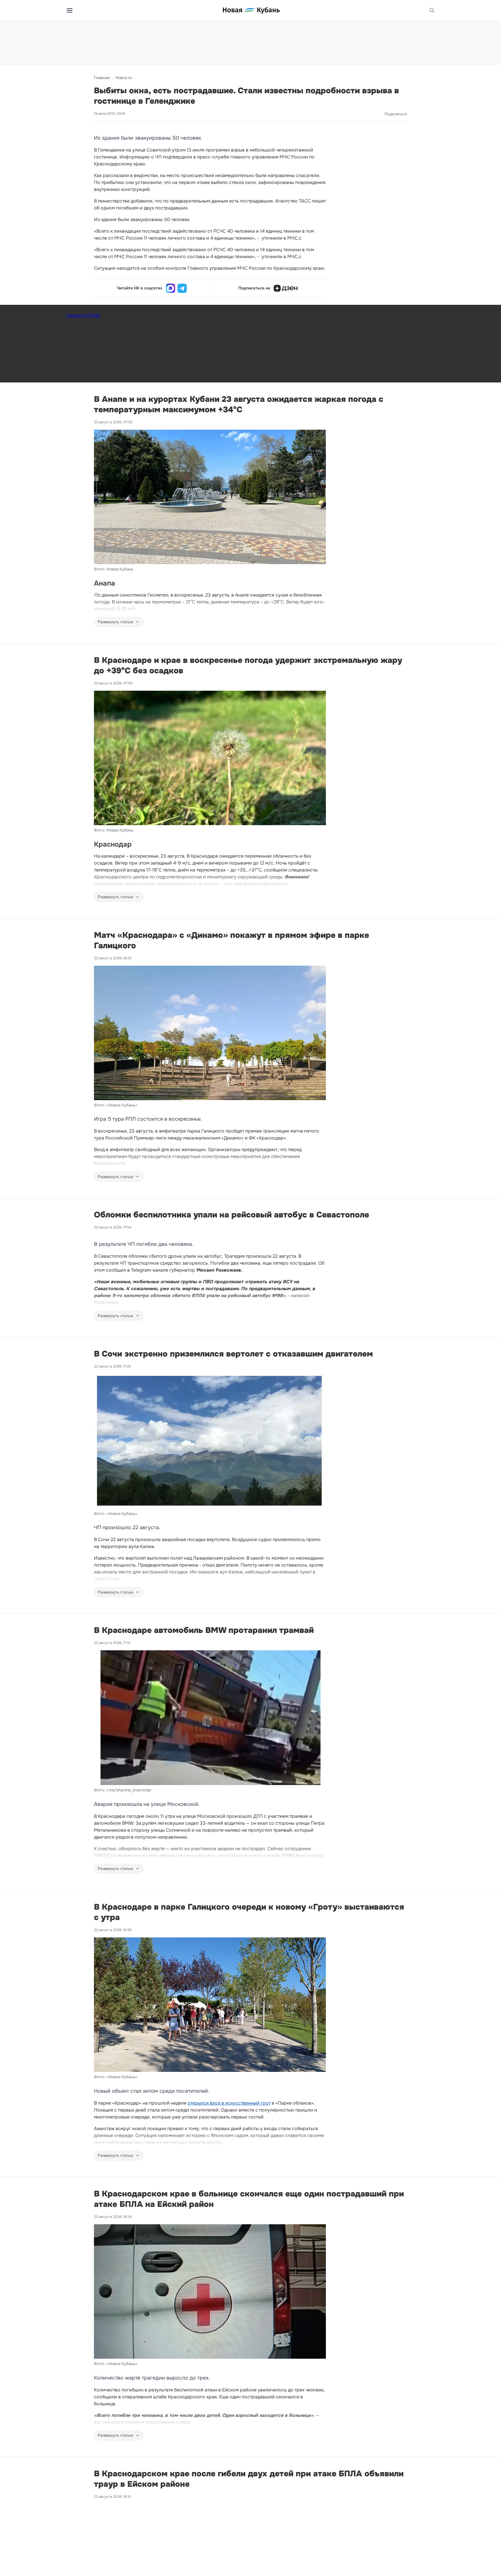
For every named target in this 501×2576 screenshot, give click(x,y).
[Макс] (170, 288)
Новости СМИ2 (83, 315)
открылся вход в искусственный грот (229, 2103)
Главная (102, 78)
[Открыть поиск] (432, 10)
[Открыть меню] (70, 10)
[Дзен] (286, 288)
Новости (124, 78)
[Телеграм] (182, 288)
